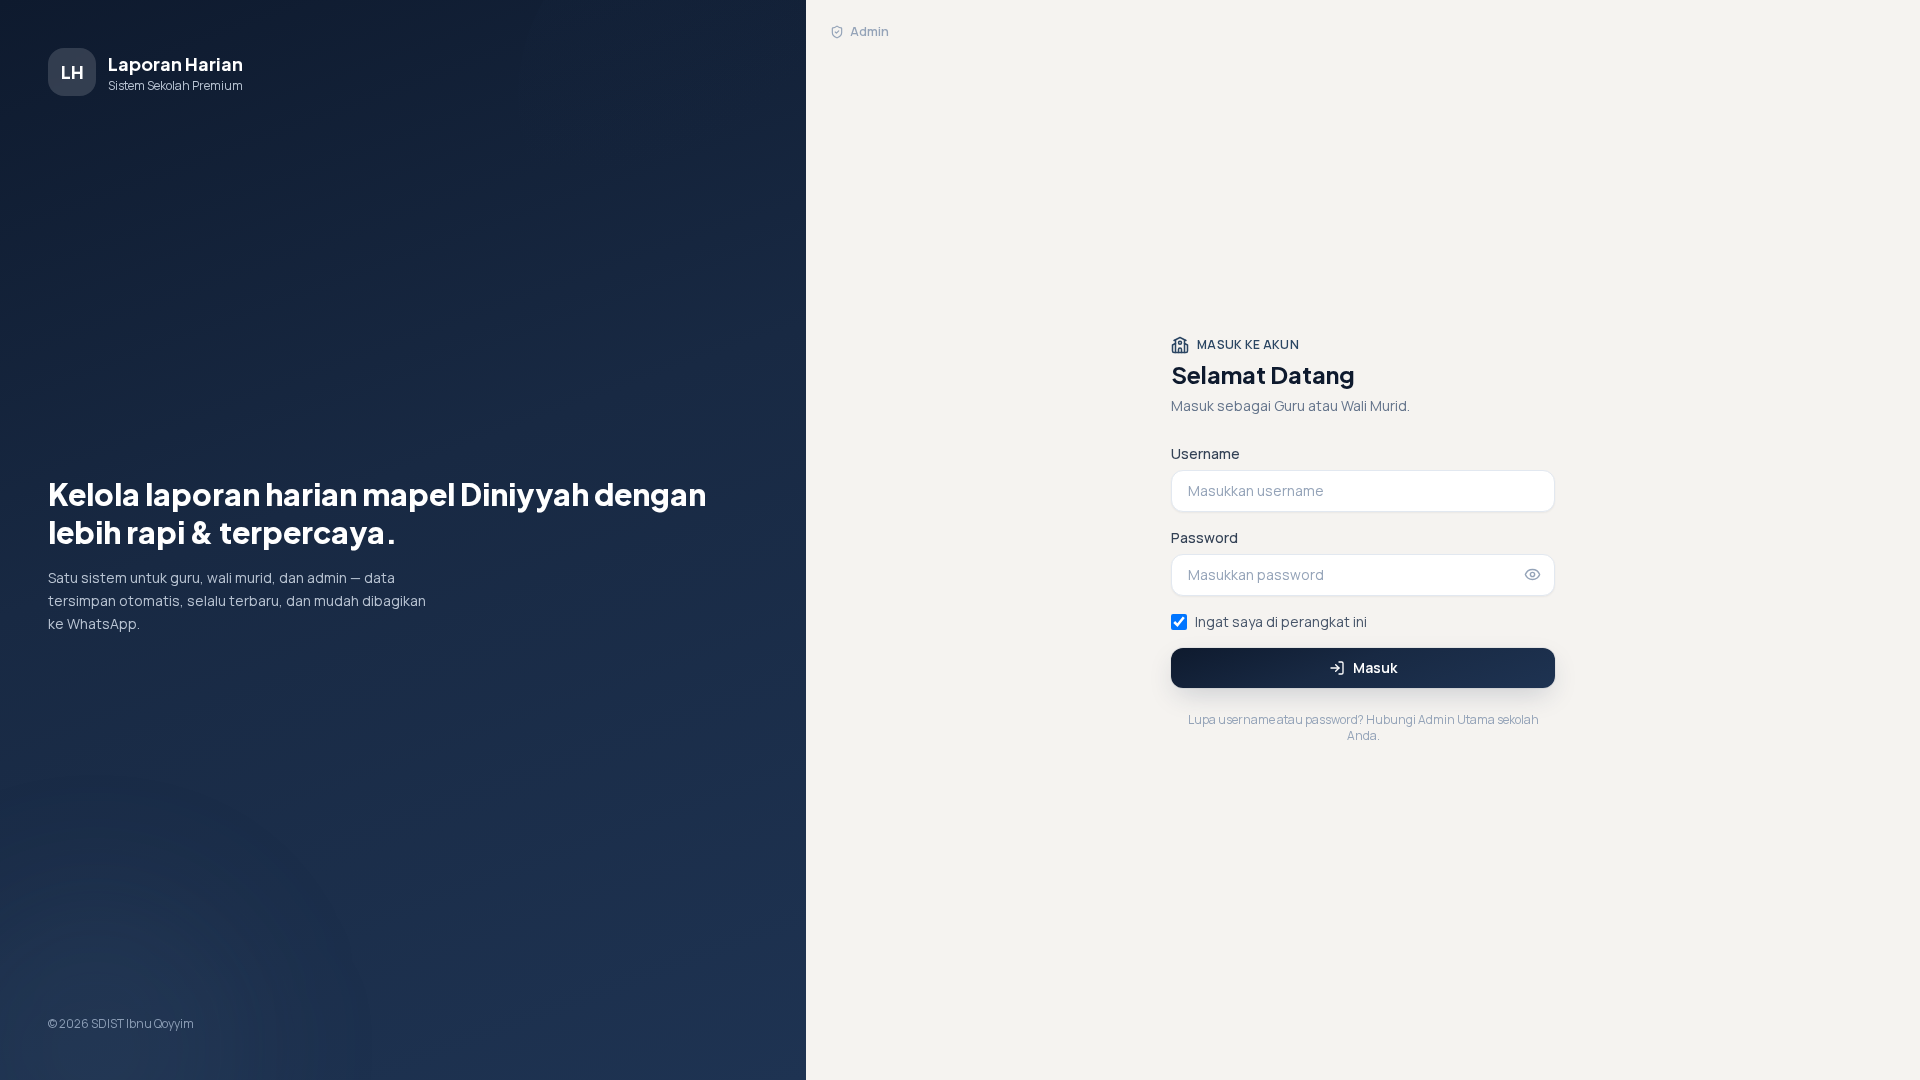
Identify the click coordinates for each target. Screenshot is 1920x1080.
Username (1205, 453)
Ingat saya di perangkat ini (1281, 621)
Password (1204, 537)
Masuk (1375, 667)
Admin (869, 32)
